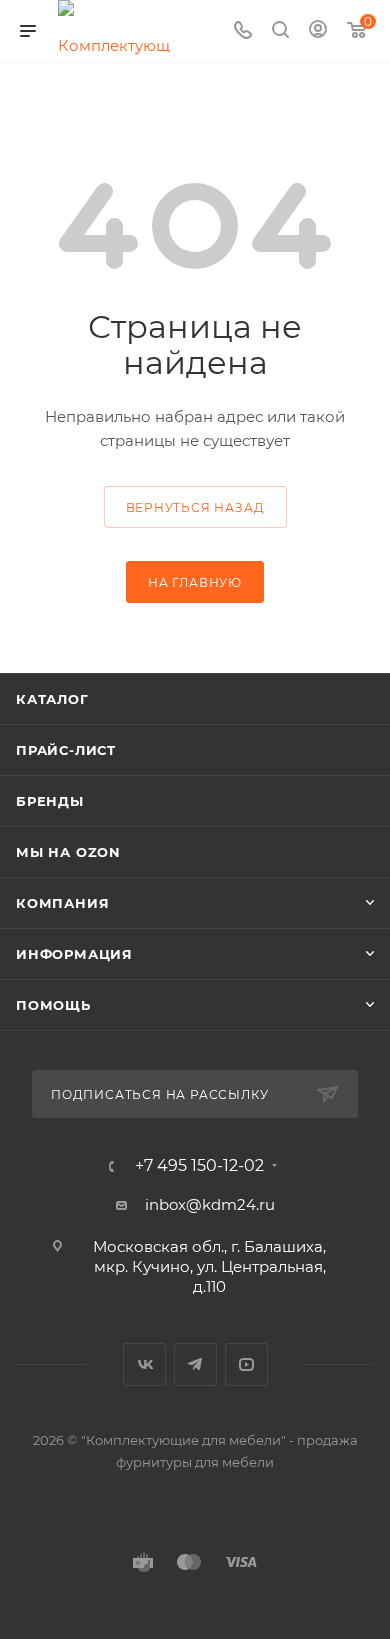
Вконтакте (144, 1364)
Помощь (53, 1005)
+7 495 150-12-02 (199, 1166)
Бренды (50, 801)
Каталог (52, 699)
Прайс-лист (66, 750)
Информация (74, 954)
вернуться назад (195, 507)
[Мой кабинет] (318, 31)
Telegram (195, 1364)
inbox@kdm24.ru (210, 1204)
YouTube (246, 1364)
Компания (62, 903)
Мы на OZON (68, 852)
